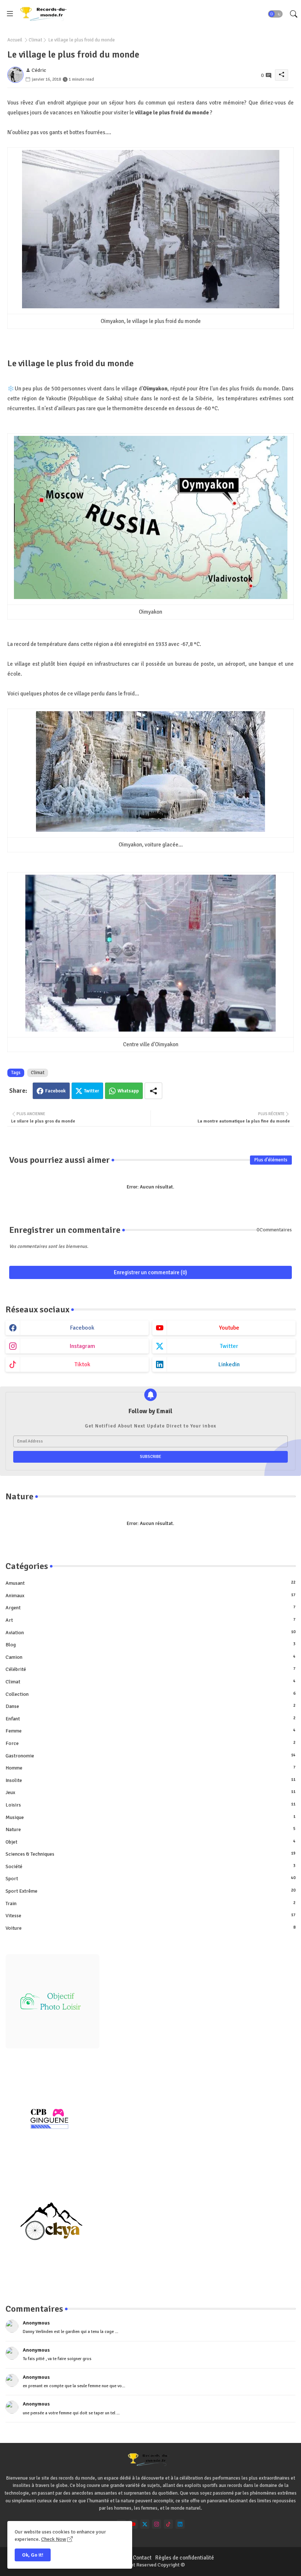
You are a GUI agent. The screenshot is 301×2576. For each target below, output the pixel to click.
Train (150, 1903)
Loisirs (150, 1805)
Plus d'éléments (271, 1160)
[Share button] (153, 1091)
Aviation (150, 1633)
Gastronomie (150, 1756)
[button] (275, 14)
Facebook (55, 1091)
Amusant (150, 1583)
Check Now (54, 2539)
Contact (142, 2558)
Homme (150, 1768)
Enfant (150, 1719)
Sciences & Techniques (150, 1854)
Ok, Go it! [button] (33, 2555)
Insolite (150, 1780)
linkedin (229, 1364)
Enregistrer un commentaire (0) (150, 1272)
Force (150, 1743)
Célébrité (150, 1669)
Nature (150, 1829)
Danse (150, 1706)
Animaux (150, 1596)
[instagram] (157, 2524)
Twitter (92, 1091)
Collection (150, 1694)
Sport (150, 1879)
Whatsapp (128, 1091)
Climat (35, 40)
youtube (229, 1328)
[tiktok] (168, 2524)
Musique (150, 1817)
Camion (150, 1657)
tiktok (82, 1364)
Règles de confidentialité (185, 2558)
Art (150, 1620)
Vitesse (150, 1916)
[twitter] (145, 2524)
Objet (150, 1842)
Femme (150, 1731)
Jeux (150, 1792)
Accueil (15, 40)
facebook (82, 1328)
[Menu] (10, 14)
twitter (229, 1346)
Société (150, 1866)
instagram (82, 1346)
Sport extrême (150, 1891)
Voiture (150, 1928)
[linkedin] (180, 2524)
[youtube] (133, 2524)
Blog (150, 1645)
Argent (150, 1608)
